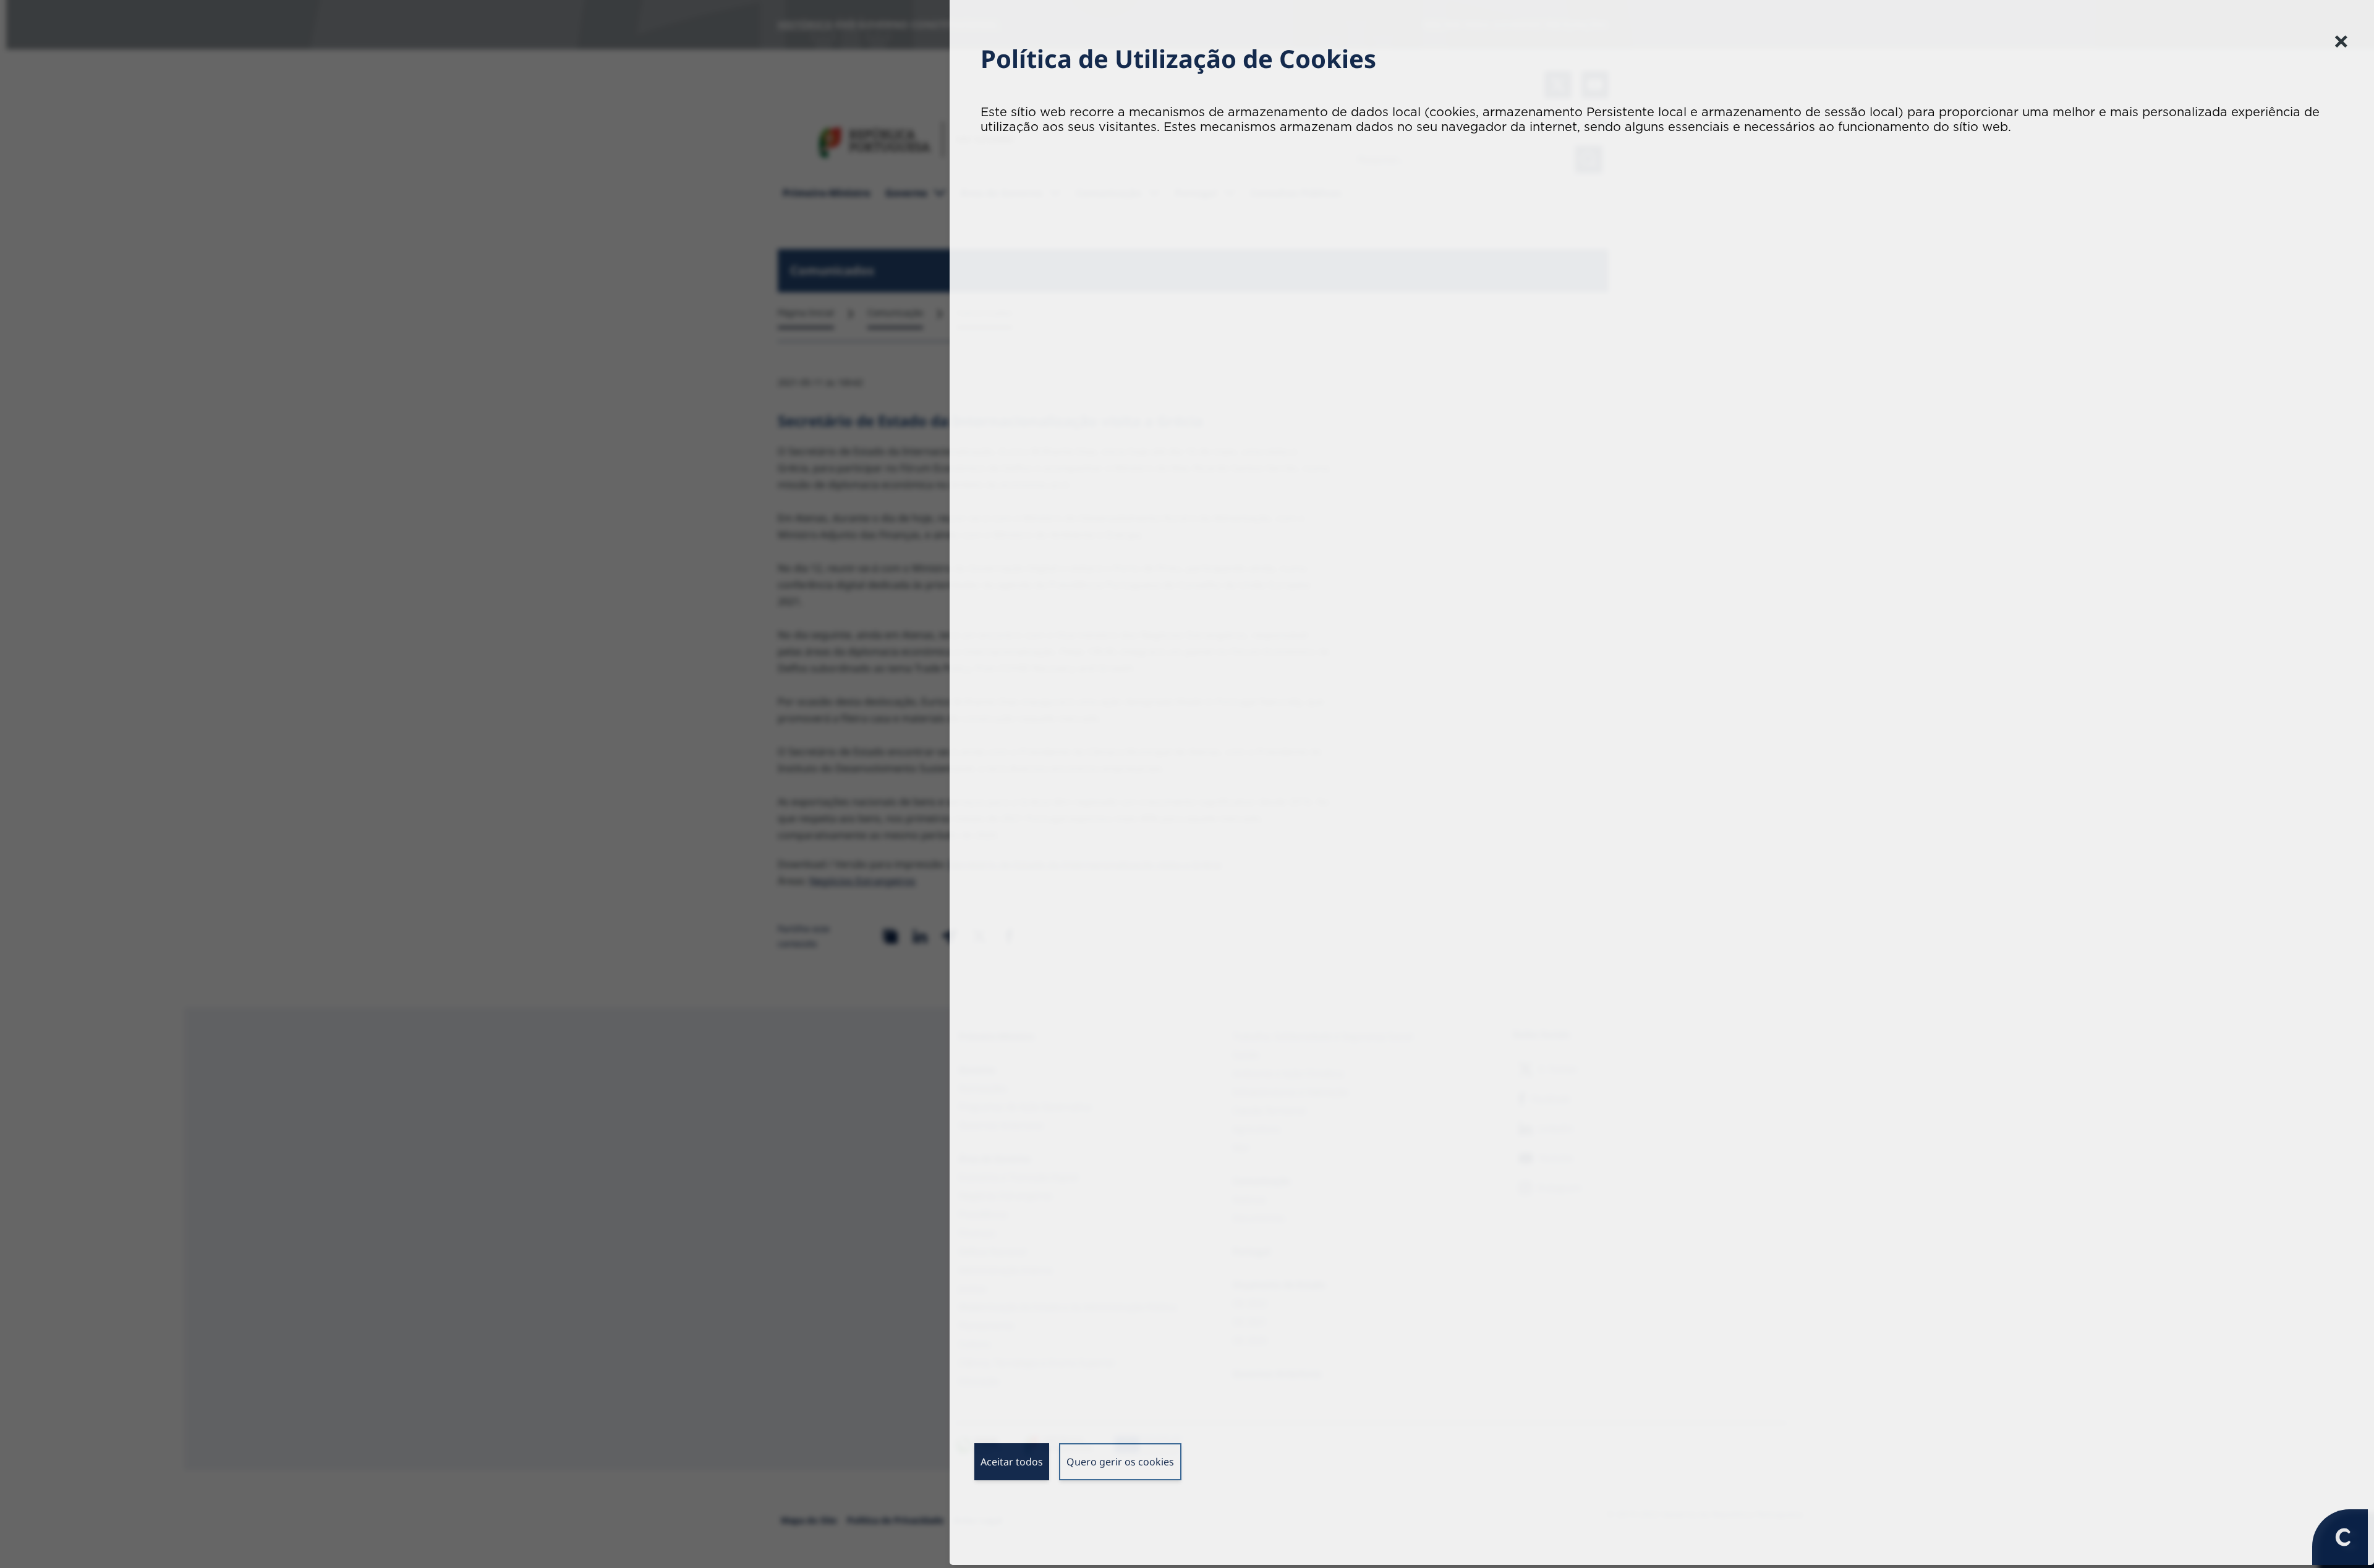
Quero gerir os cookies (1120, 1465)
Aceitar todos (1012, 1465)
